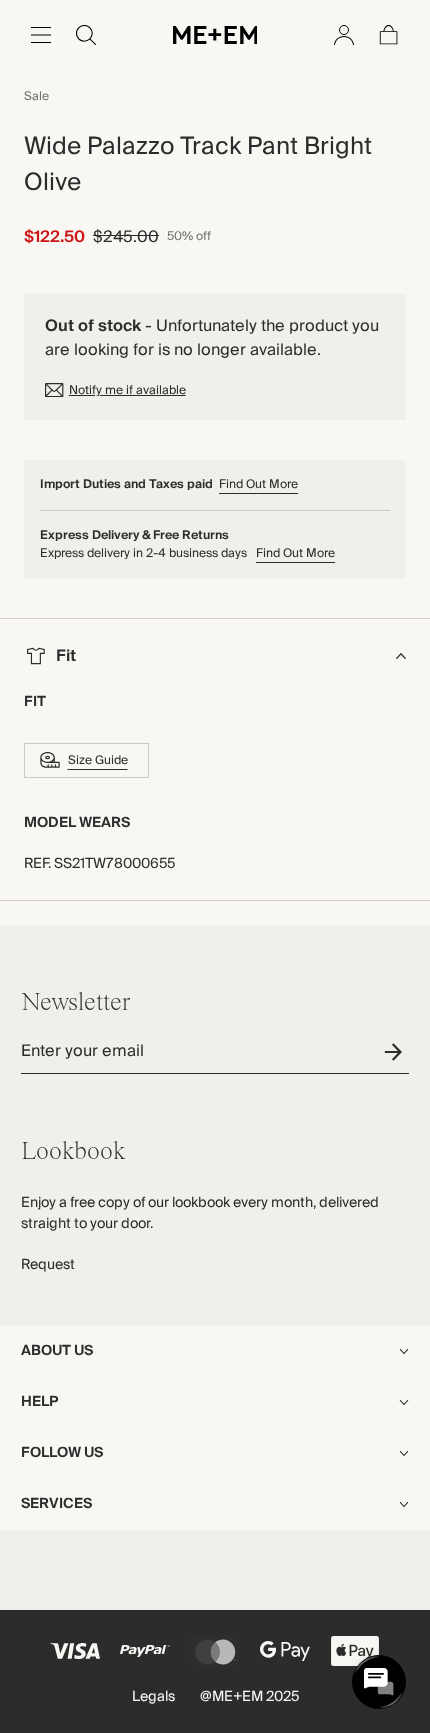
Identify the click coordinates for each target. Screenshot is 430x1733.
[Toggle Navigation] (41, 35)
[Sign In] (344, 35)
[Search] (86, 35)
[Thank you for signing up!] (396, 1051)
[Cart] (389, 35)
